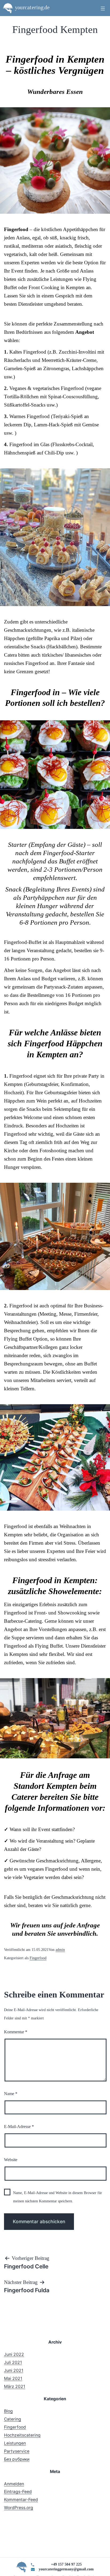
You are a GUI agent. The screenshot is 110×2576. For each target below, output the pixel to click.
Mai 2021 (13, 2378)
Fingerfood (38, 1958)
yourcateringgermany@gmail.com (66, 2569)
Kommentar (16, 2032)
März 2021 (15, 2386)
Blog (8, 2411)
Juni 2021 (14, 2370)
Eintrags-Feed (18, 2492)
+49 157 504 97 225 (66, 2564)
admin (60, 1950)
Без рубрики (17, 2459)
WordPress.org (19, 2508)
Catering (13, 2419)
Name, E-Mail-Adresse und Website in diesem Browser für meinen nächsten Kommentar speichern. (58, 2197)
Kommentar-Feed (21, 2500)
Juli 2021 (13, 2362)
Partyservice (17, 2451)
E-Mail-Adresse (19, 2127)
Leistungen (15, 2443)
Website (11, 2160)
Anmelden (14, 2484)
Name (11, 2094)
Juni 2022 (14, 2354)
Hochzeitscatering (22, 2435)
